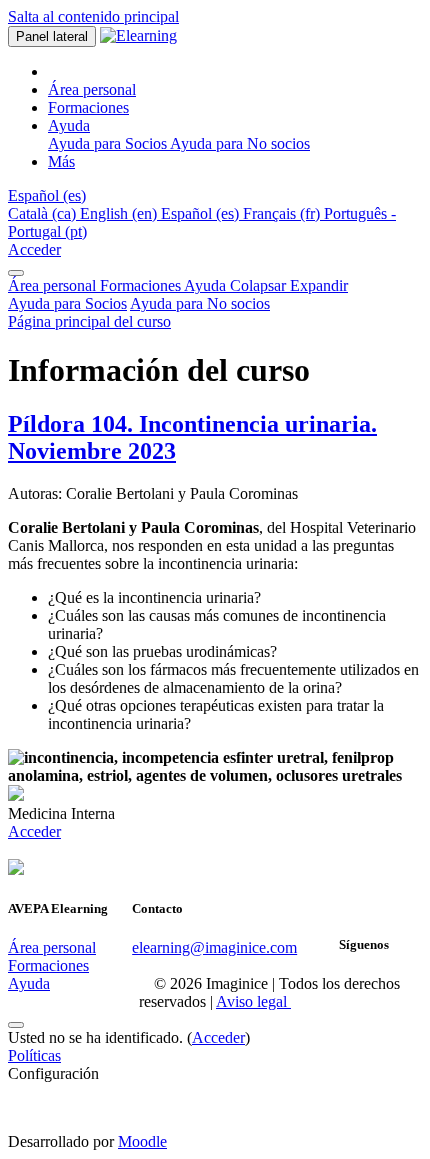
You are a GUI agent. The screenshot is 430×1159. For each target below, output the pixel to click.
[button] (47, 195)
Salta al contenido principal (93, 16)
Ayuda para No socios (200, 303)
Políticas (34, 1055)
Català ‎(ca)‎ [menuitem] (44, 213)
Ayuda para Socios (67, 303)
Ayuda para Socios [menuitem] (109, 143)
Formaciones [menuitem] (88, 107)
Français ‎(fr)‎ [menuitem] (283, 213)
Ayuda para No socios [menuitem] (240, 143)
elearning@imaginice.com (214, 947)
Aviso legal (253, 1001)
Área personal (54, 285)
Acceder (34, 249)
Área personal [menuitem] (92, 89)
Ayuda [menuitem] (69, 125)
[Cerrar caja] (16, 273)
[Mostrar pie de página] (16, 1025)
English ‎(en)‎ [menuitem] (120, 213)
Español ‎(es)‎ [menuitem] (202, 213)
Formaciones (142, 285)
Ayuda (266, 285)
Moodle (142, 1141)
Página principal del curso (89, 321)
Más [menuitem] (61, 161)
